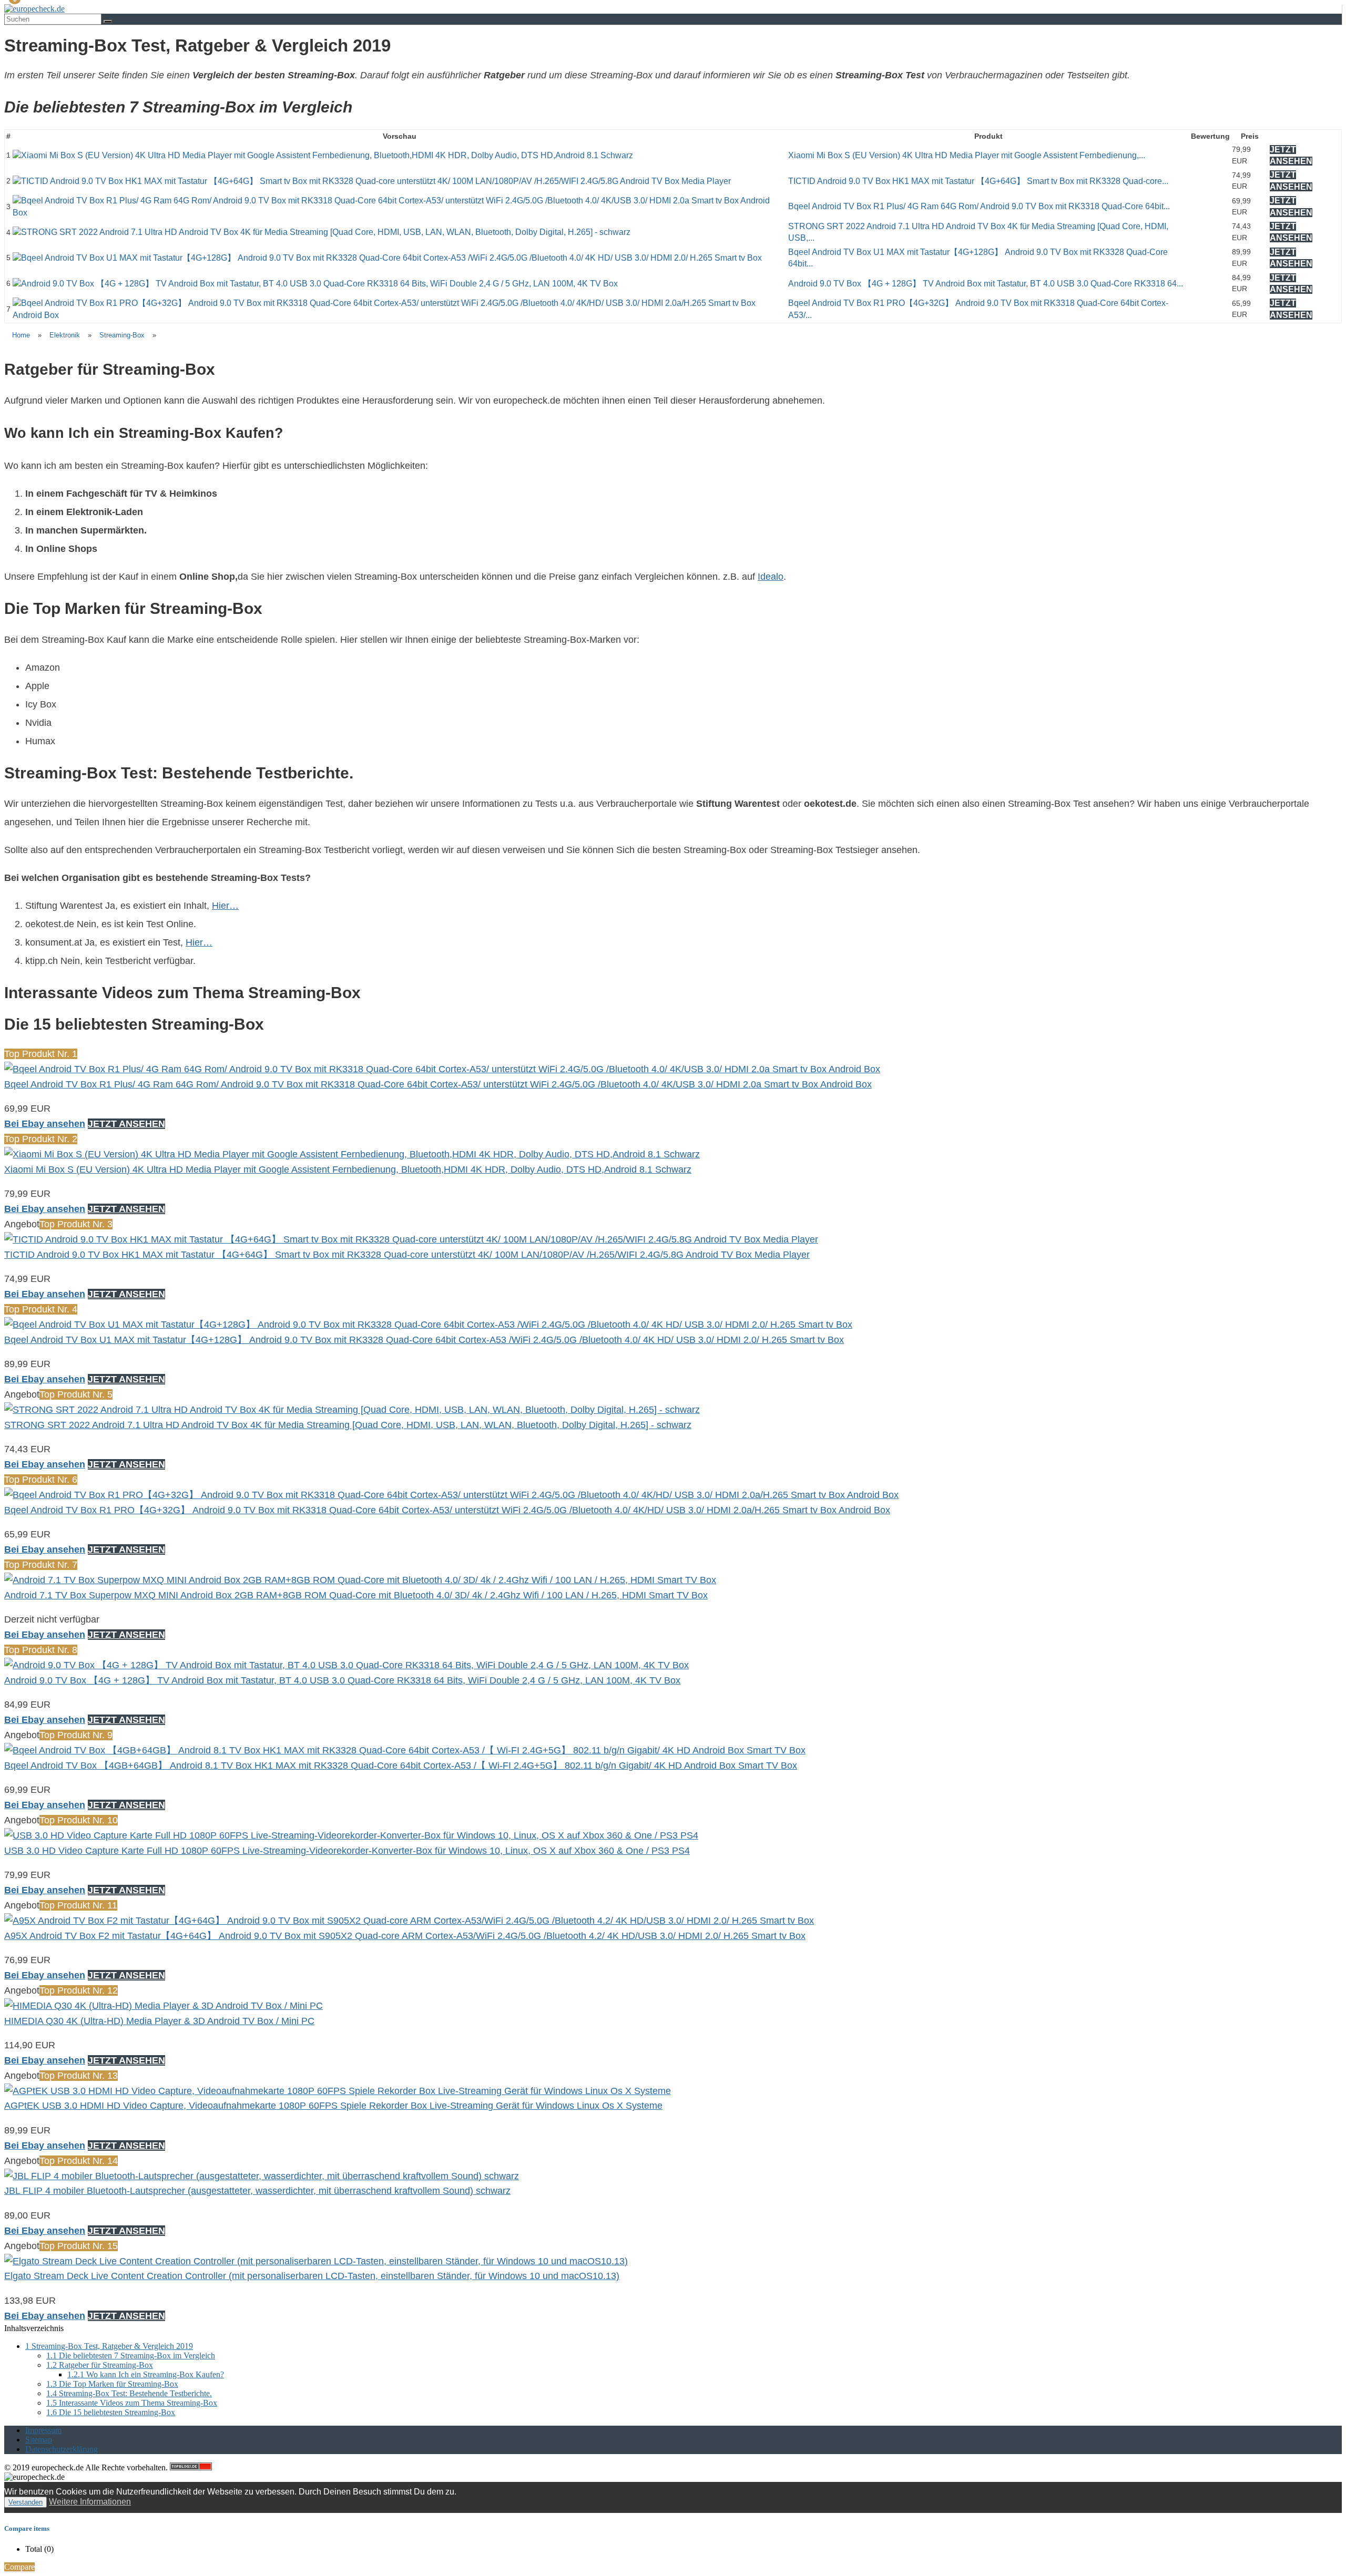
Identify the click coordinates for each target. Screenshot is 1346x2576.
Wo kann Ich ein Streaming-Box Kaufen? (146, 2374)
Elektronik (65, 335)
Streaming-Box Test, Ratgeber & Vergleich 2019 (109, 2346)
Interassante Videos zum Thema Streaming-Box (132, 2403)
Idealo (771, 577)
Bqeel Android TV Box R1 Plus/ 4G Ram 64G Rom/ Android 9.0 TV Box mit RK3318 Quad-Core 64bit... (979, 206)
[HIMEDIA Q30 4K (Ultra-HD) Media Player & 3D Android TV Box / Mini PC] (164, 2006)
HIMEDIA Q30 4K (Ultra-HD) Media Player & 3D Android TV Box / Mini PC (159, 2021)
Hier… (225, 906)
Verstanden (26, 2502)
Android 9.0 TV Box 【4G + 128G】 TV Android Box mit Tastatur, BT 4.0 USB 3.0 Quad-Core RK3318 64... (986, 284)
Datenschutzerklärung (62, 2449)
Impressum (43, 2430)
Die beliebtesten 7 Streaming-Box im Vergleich (131, 2356)
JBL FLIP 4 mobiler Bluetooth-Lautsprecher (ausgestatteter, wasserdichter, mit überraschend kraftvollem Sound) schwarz (257, 2191)
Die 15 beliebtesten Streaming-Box (111, 2412)
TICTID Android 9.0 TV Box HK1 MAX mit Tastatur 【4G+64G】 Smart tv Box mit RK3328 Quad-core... (978, 181)
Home (21, 335)
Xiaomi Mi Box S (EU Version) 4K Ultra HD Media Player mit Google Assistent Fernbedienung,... (967, 155)
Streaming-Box (122, 335)
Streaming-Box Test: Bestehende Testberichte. (129, 2393)
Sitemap (39, 2440)
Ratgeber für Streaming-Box (100, 2365)
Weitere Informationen (90, 2502)
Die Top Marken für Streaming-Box (112, 2384)
